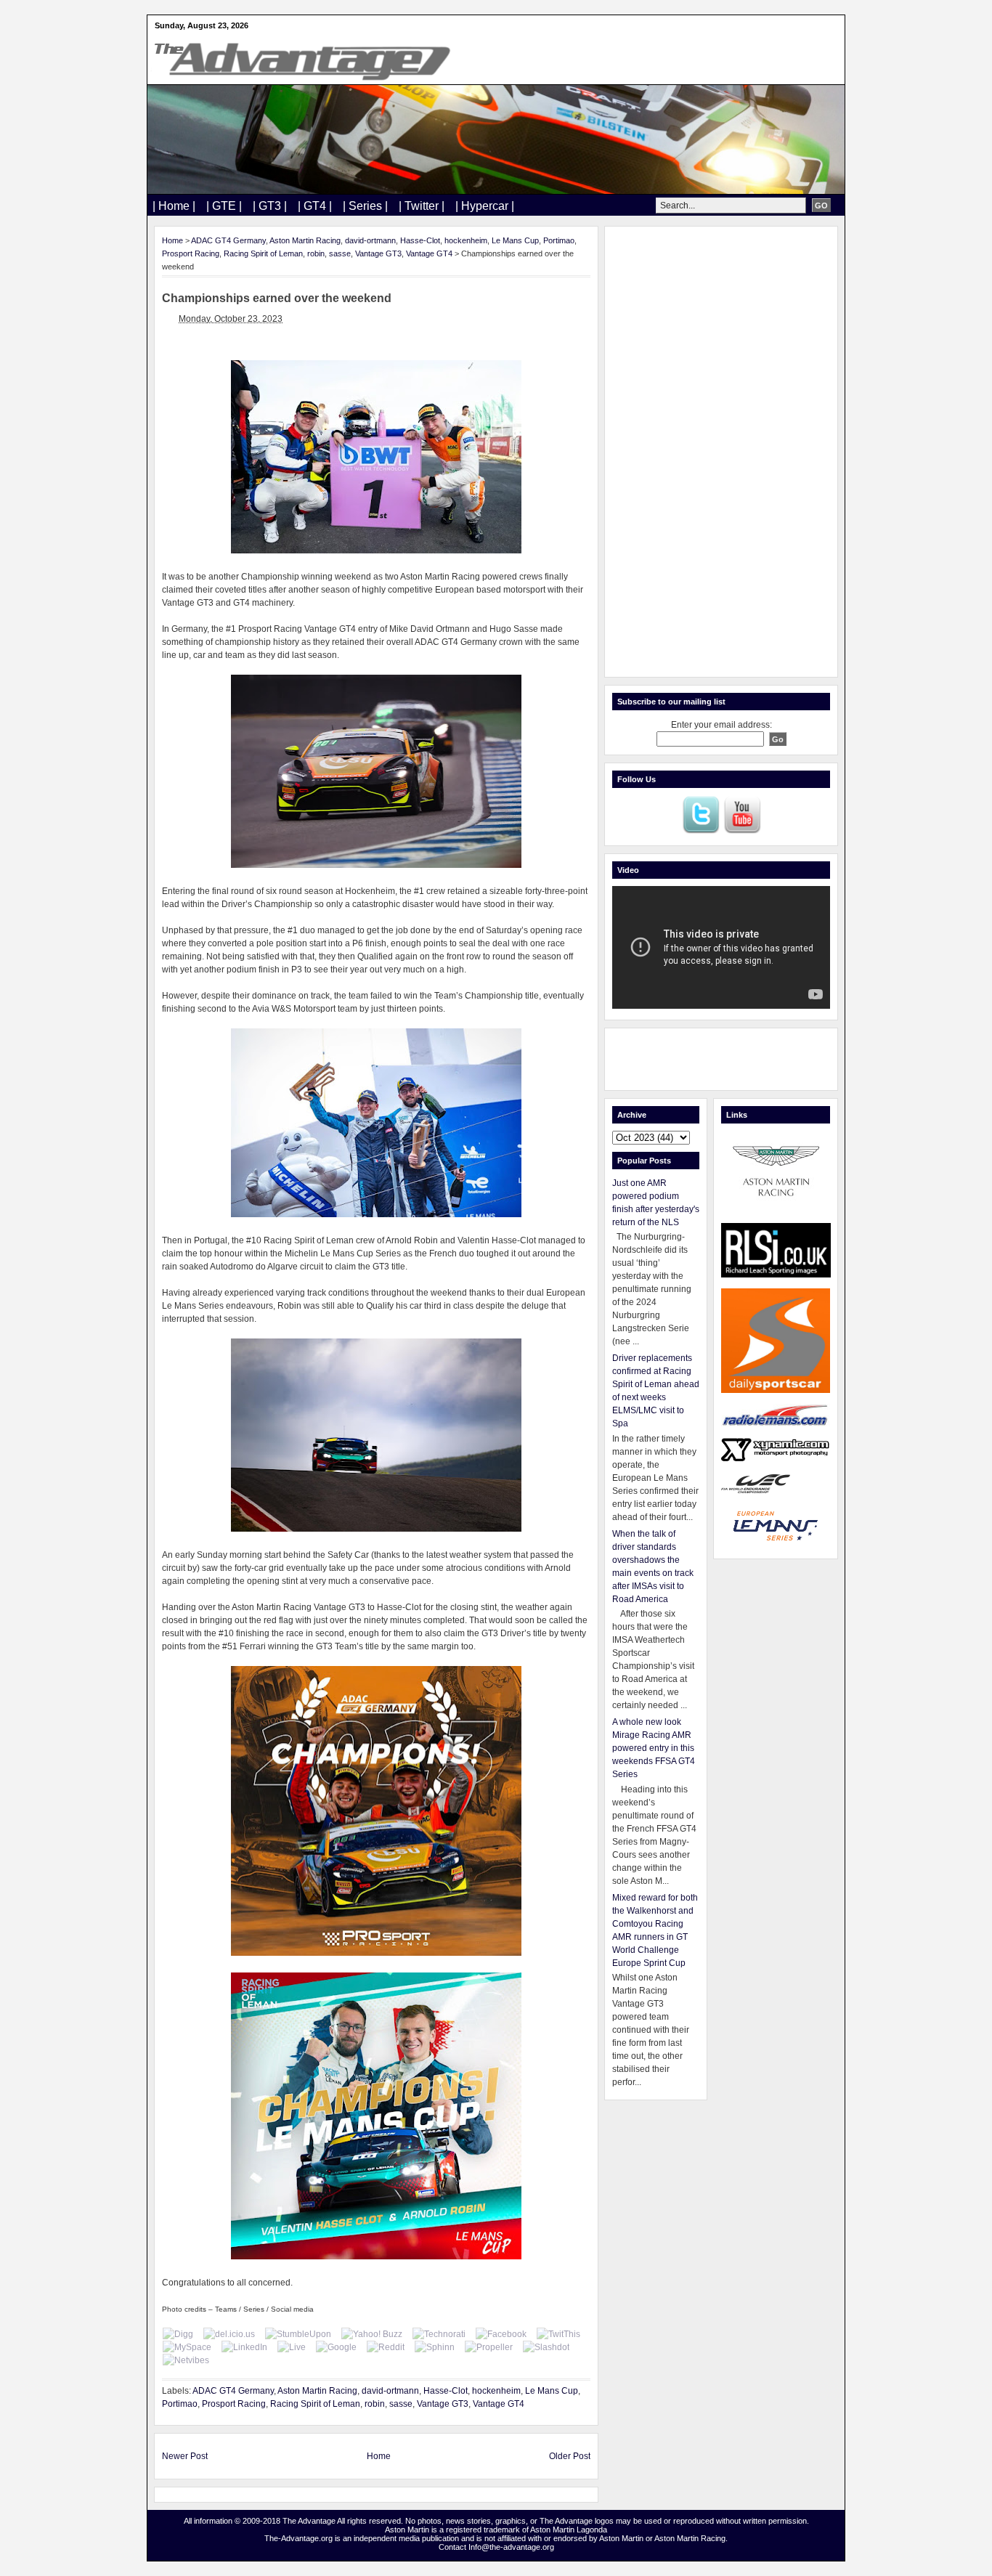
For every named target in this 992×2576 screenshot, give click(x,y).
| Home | (174, 206)
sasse (340, 253)
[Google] (336, 2347)
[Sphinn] (435, 2347)
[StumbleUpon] (298, 2334)
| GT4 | (315, 206)
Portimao (559, 240)
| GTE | (224, 206)
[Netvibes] (186, 2360)
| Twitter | (422, 206)
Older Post (570, 2456)
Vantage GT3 (378, 253)
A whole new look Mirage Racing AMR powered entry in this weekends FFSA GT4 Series (654, 1748)
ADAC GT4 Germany (228, 240)
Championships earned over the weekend (277, 298)
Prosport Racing (191, 253)
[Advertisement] (721, 452)
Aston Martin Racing (305, 240)
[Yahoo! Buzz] (372, 2334)
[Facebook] (501, 2334)
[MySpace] (187, 2347)
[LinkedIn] (244, 2347)
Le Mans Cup (515, 240)
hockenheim (466, 240)
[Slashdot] (546, 2347)
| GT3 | (270, 206)
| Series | (365, 206)
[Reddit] (386, 2347)
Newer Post (185, 2456)
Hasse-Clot (420, 240)
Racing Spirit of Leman (263, 253)
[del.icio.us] (229, 2334)
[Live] (292, 2347)
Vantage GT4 (429, 253)
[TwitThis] (558, 2334)
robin (316, 253)
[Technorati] (439, 2334)
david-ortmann (370, 240)
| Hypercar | (485, 206)
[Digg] (178, 2334)
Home (172, 240)
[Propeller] (489, 2347)
